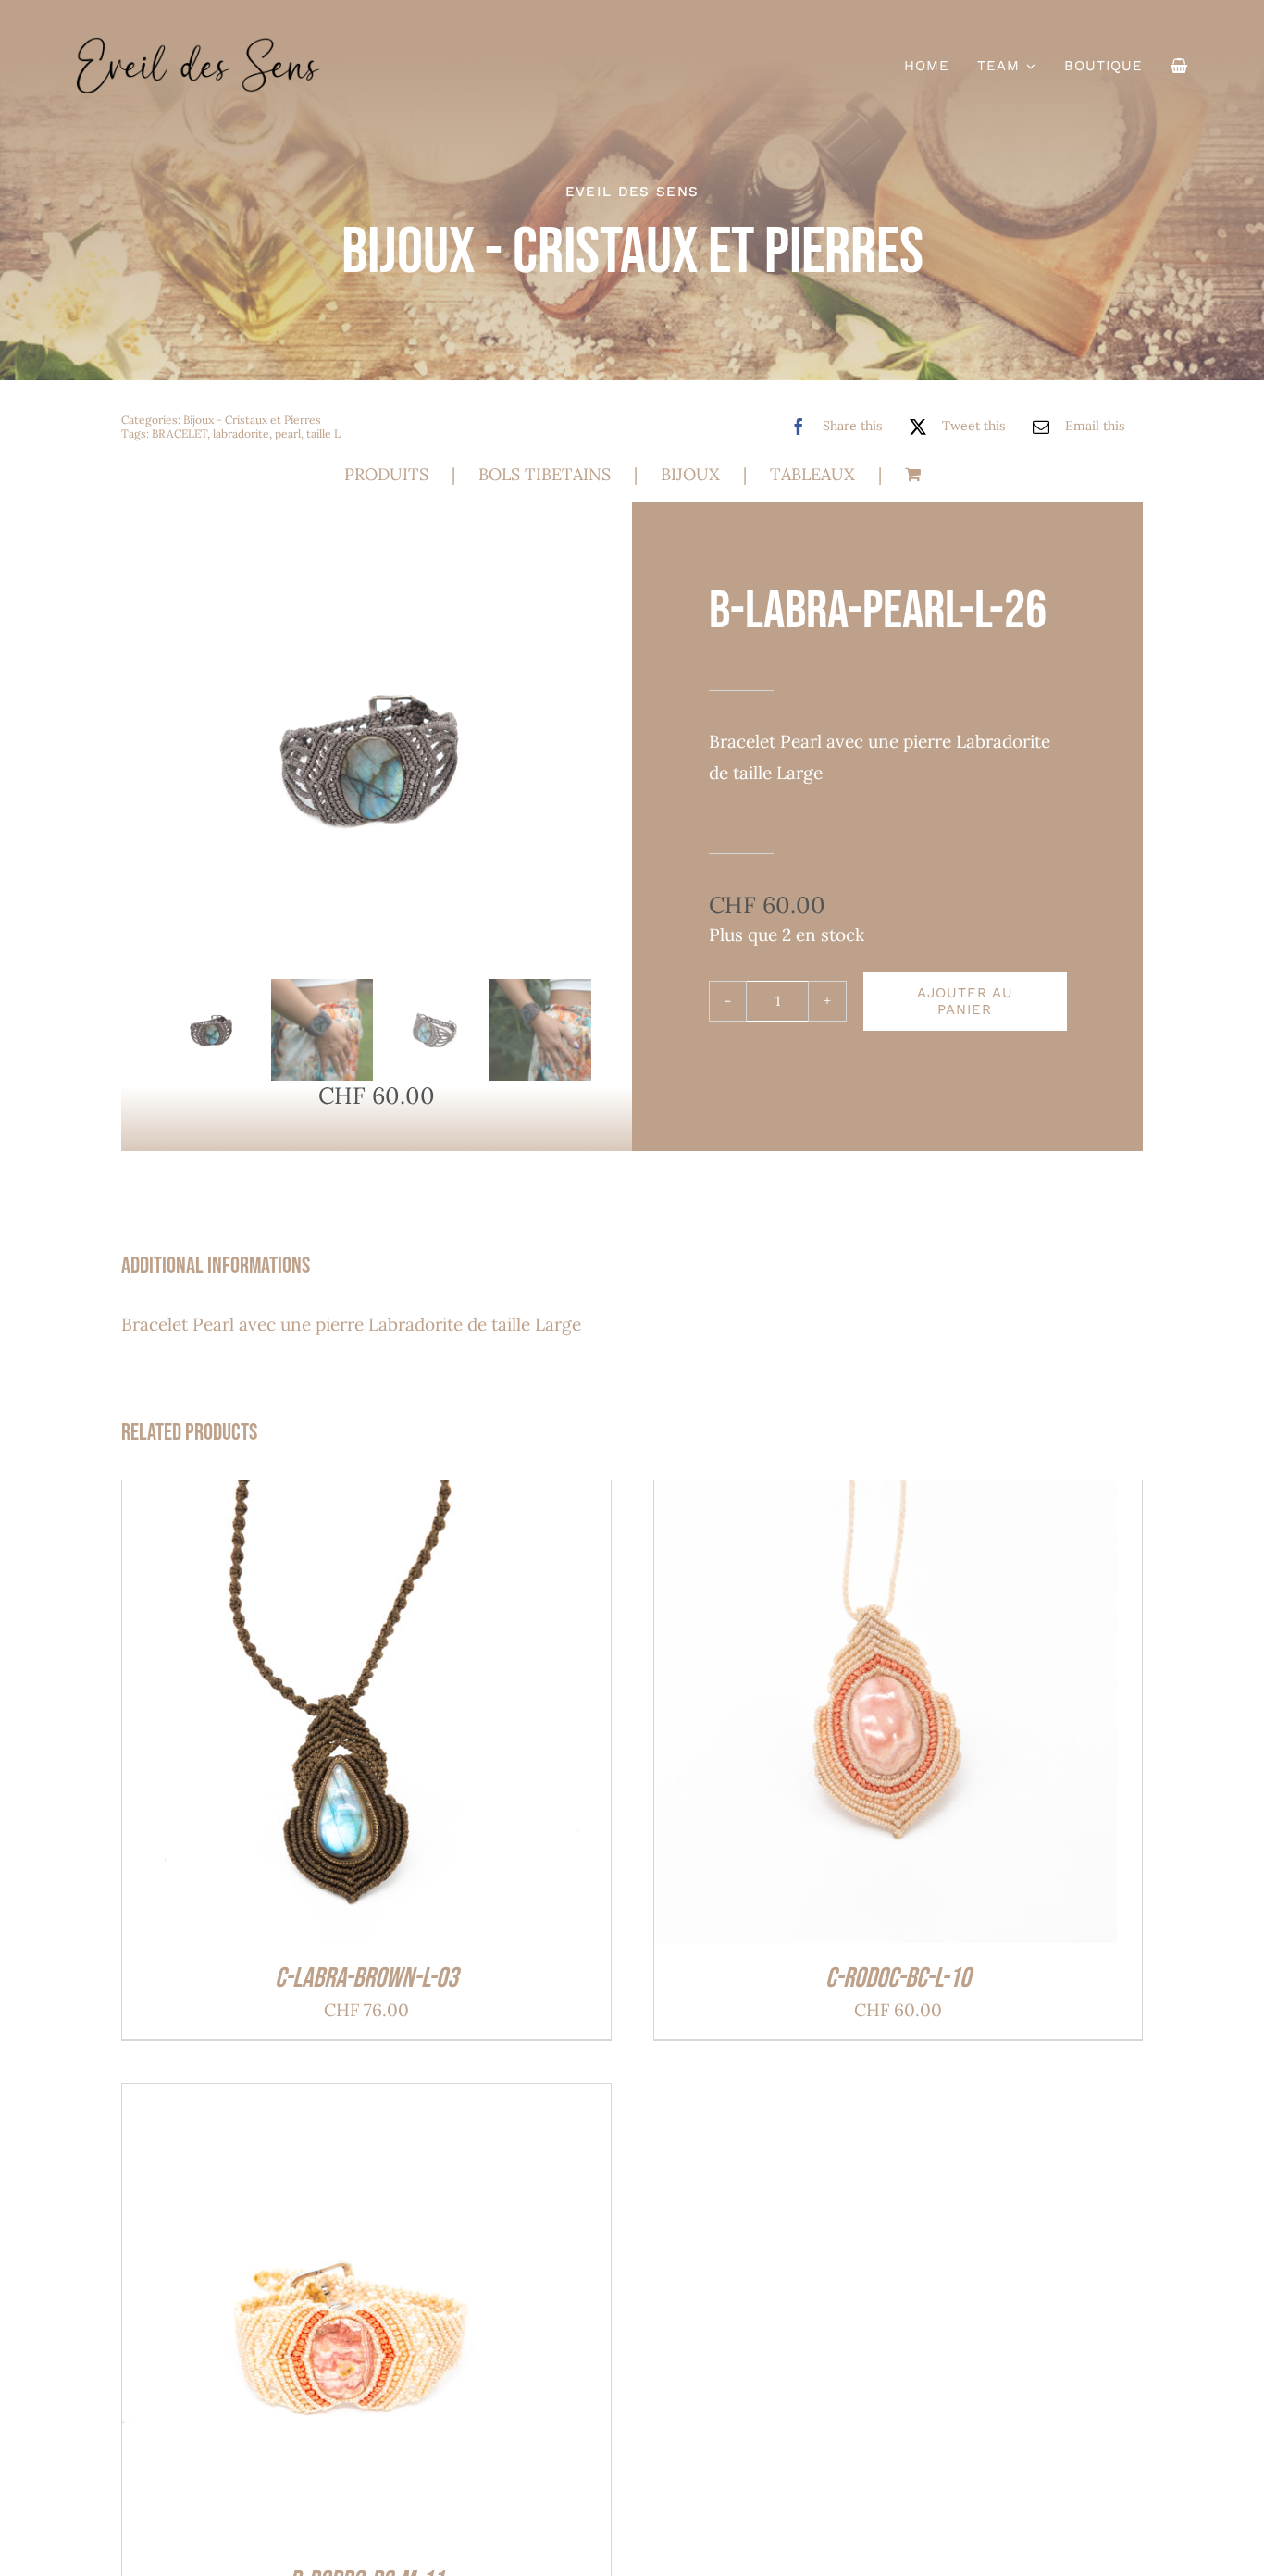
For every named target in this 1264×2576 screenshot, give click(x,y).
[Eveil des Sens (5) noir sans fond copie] (198, 45)
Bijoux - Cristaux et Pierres (252, 420)
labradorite (241, 433)
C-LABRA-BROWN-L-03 (366, 1978)
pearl (288, 433)
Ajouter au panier (965, 1001)
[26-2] (377, 758)
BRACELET (180, 433)
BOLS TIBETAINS (545, 474)
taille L (323, 433)
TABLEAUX (812, 474)
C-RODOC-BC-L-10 (898, 1978)
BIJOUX (690, 474)
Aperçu (434, 1717)
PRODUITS (386, 474)
